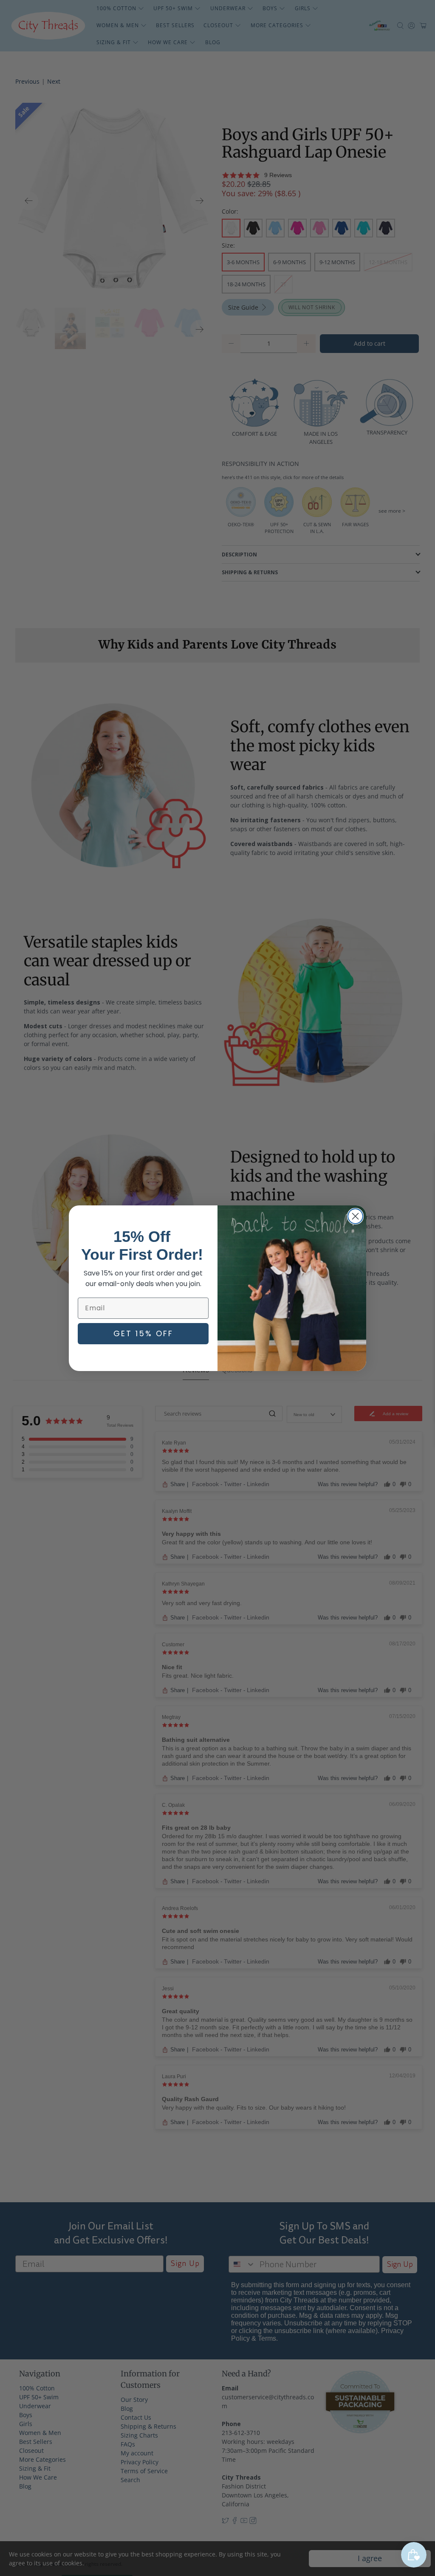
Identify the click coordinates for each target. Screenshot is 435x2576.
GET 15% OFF (143, 1333)
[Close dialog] (355, 1216)
